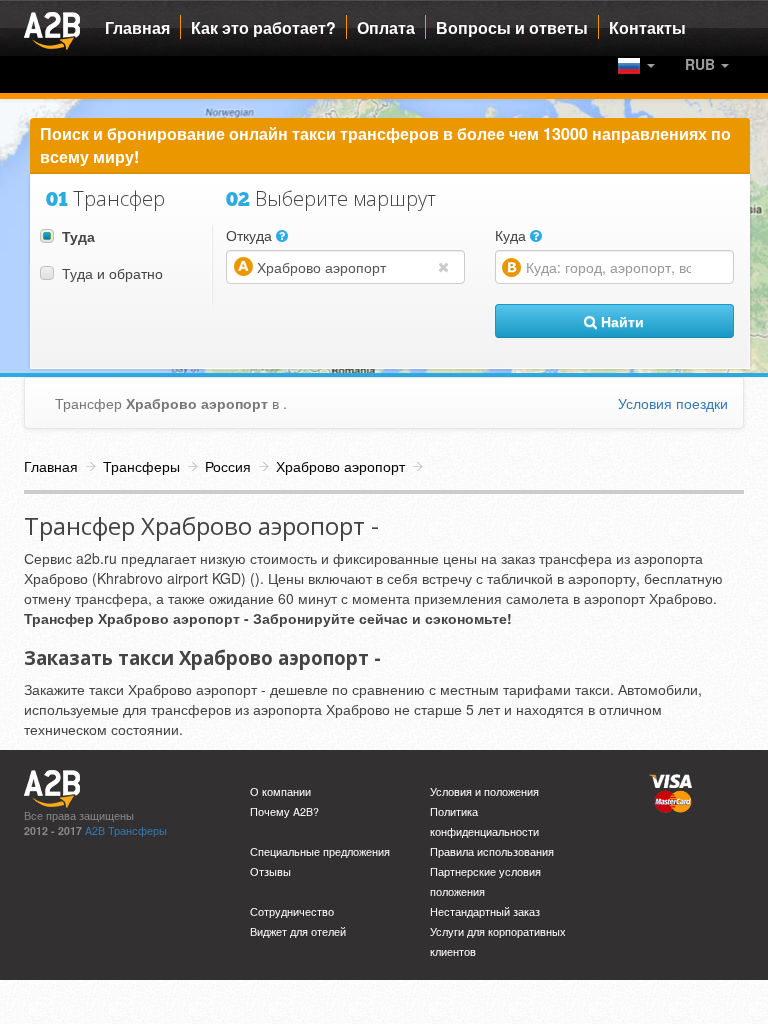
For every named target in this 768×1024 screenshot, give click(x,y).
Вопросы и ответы (512, 28)
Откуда (251, 235)
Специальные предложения (320, 851)
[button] (707, 64)
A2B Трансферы (126, 830)
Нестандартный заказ (485, 911)
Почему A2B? (284, 811)
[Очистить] (448, 266)
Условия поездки (673, 403)
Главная (137, 28)
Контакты (647, 28)
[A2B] (52, 28)
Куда (512, 235)
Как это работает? (263, 28)
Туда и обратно (112, 273)
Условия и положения (484, 791)
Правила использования (492, 851)
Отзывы (270, 871)
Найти (620, 321)
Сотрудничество (292, 911)
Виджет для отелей (298, 931)
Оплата (386, 28)
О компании (280, 791)
